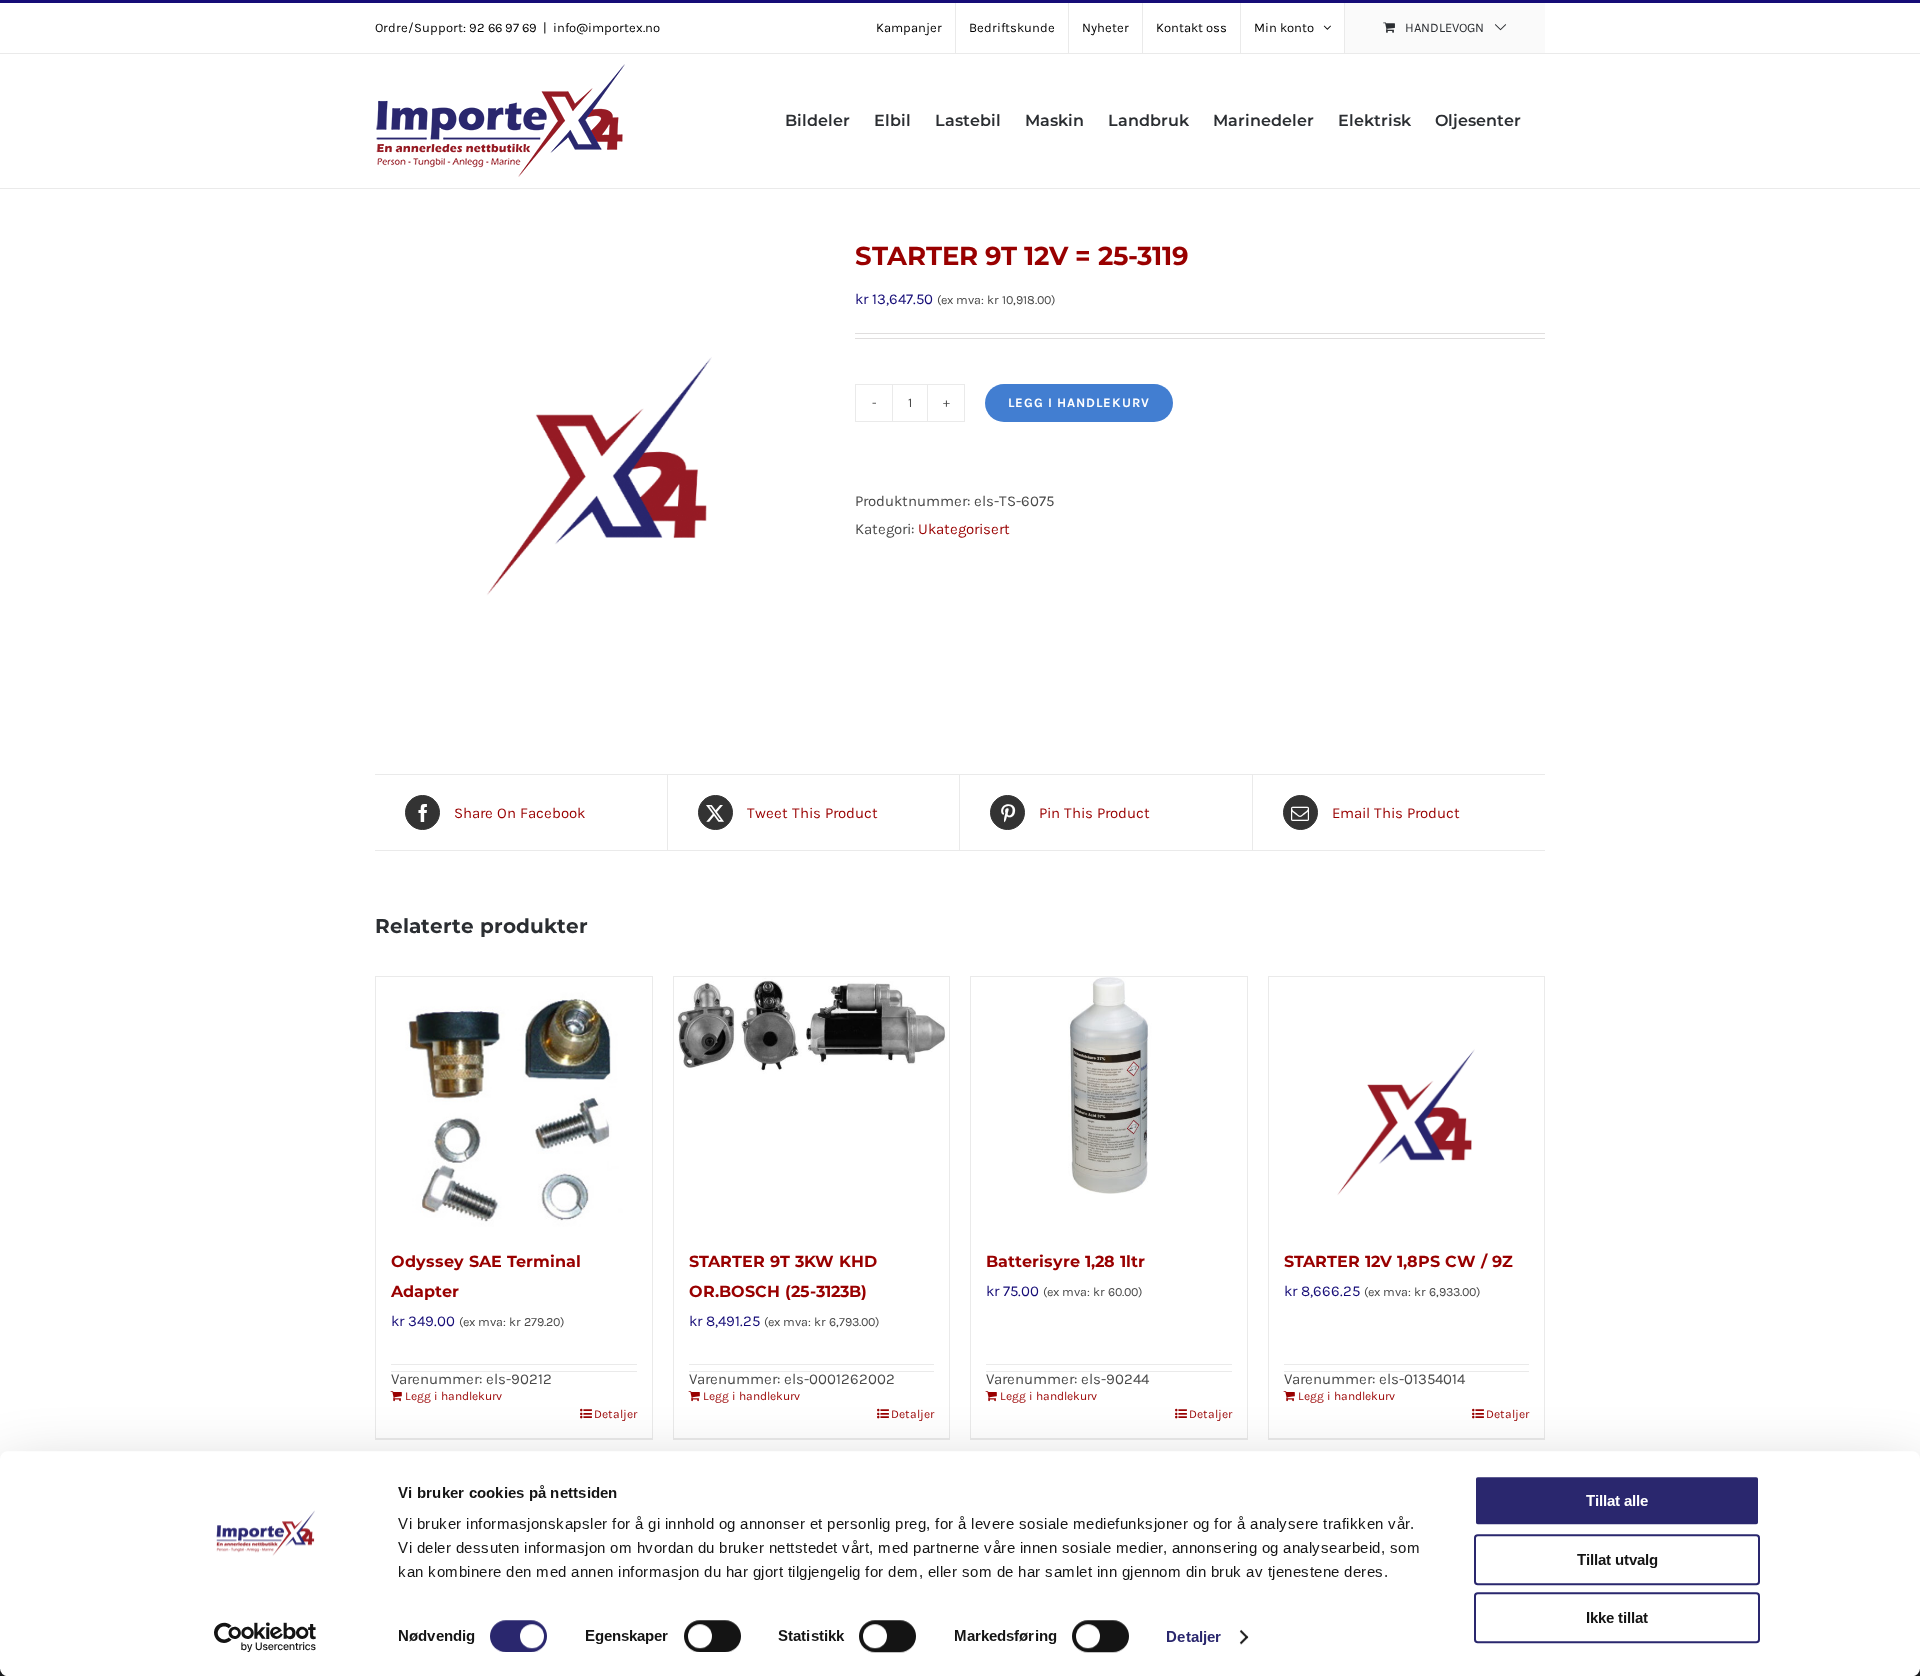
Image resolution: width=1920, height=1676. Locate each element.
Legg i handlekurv (1079, 402)
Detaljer (1193, 1636)
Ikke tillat (1617, 1617)
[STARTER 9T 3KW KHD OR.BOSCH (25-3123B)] (812, 1102)
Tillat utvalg (1617, 1559)
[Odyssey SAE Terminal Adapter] (514, 1102)
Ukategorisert (964, 529)
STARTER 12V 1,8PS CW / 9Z (1398, 1261)
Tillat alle (1617, 1500)
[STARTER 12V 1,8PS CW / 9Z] (1407, 1102)
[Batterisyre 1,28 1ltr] (1109, 1102)
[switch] (712, 1636)
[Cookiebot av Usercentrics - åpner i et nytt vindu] (265, 1637)
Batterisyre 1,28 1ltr (1065, 1261)
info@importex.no (606, 27)
